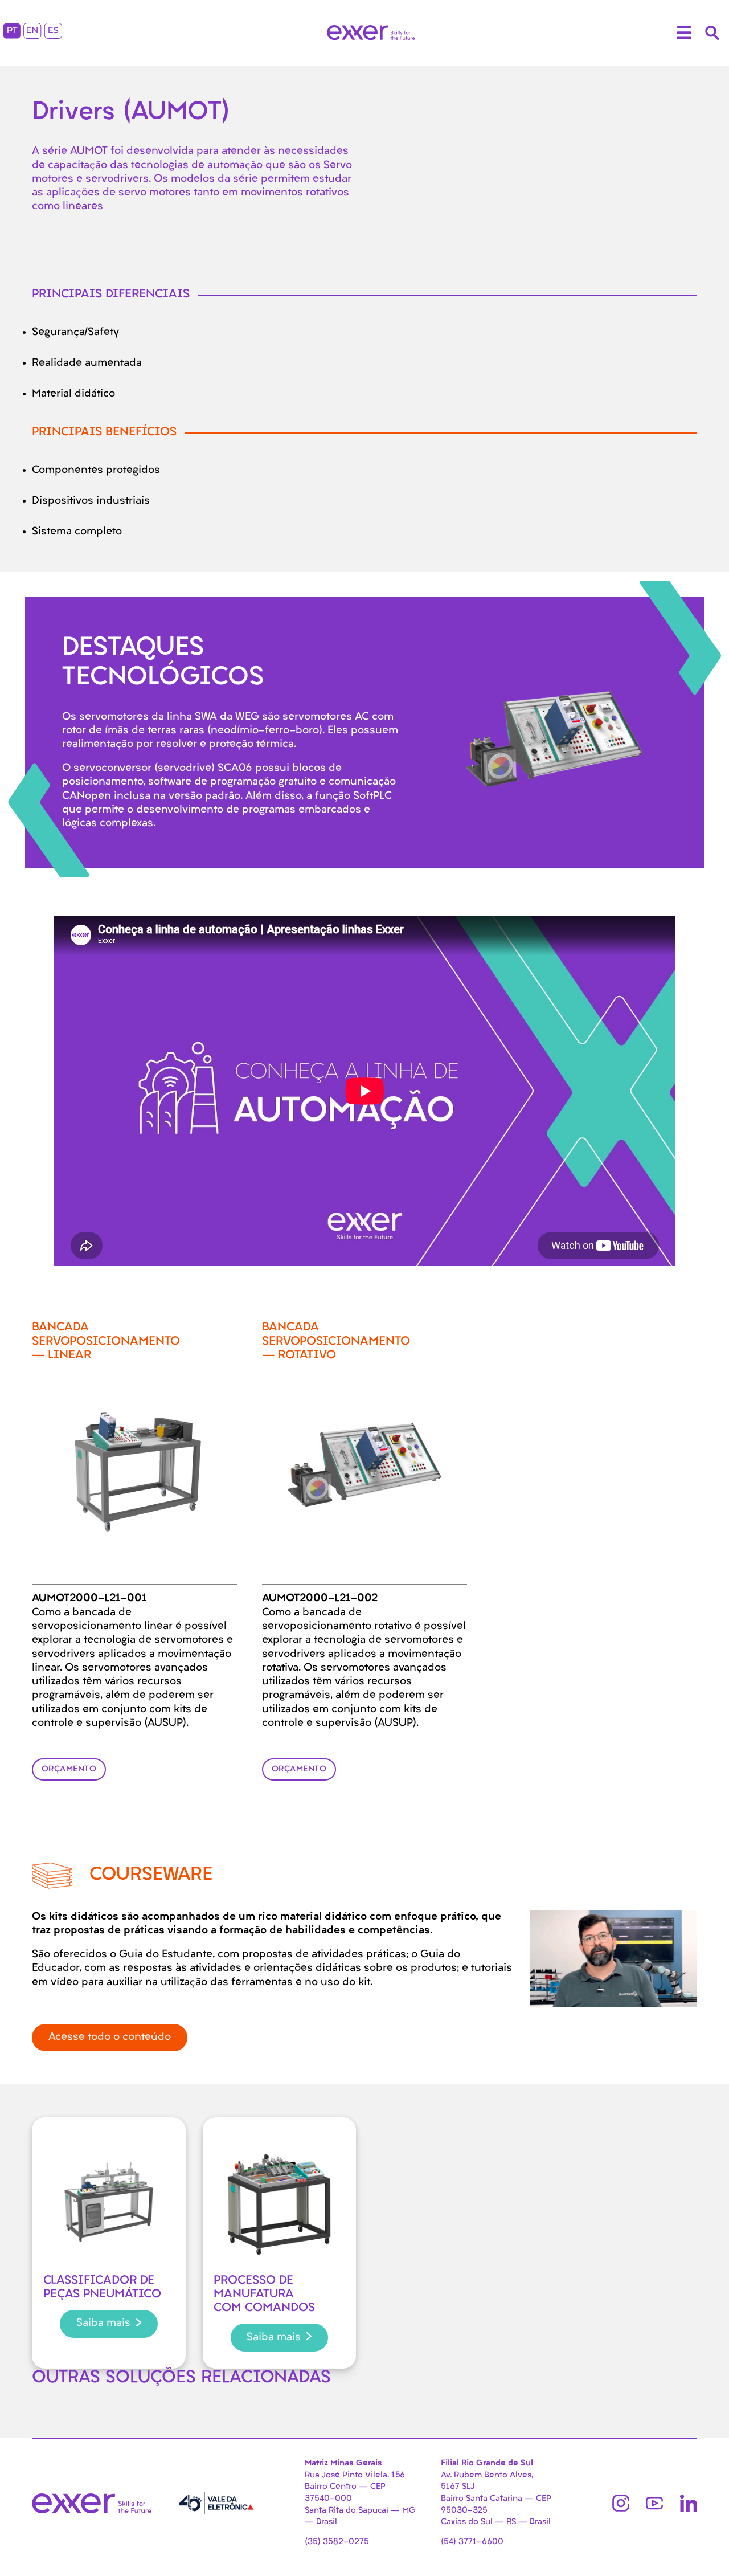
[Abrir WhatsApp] (701, 2547)
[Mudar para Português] (12, 33)
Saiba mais (103, 2323)
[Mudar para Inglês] (32, 33)
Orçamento (69, 1769)
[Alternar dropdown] (684, 33)
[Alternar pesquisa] (712, 33)
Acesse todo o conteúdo (110, 2037)
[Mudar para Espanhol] (53, 33)
